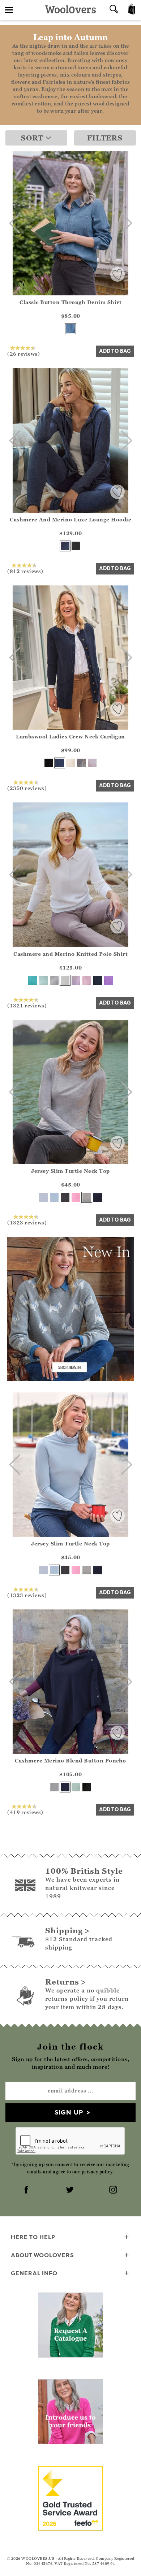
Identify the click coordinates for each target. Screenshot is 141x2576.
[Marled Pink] (92, 763)
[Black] (49, 763)
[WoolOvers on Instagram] (114, 2190)
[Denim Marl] (65, 546)
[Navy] (60, 763)
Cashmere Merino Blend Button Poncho (70, 1760)
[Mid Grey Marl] (87, 1197)
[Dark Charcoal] (76, 546)
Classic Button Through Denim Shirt (70, 302)
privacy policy (97, 2172)
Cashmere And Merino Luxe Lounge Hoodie (70, 519)
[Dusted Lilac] (76, 980)
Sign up (69, 2112)
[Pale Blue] (54, 1197)
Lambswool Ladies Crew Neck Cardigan (70, 736)
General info (34, 2273)
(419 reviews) (25, 1812)
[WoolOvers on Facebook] (27, 2190)
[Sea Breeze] (33, 980)
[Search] (114, 10)
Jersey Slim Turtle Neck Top (70, 1171)
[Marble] (54, 980)
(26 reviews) (23, 354)
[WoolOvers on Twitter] (70, 2190)
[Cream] (70, 763)
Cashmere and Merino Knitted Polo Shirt (70, 954)
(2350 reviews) (27, 788)
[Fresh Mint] (43, 980)
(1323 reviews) (27, 1222)
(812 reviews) (25, 571)
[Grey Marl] (81, 763)
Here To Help (33, 2237)
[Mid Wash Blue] (70, 329)
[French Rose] (76, 1197)
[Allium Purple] (108, 980)
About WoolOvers (42, 2255)
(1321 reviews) (27, 1005)
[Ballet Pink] (87, 980)
